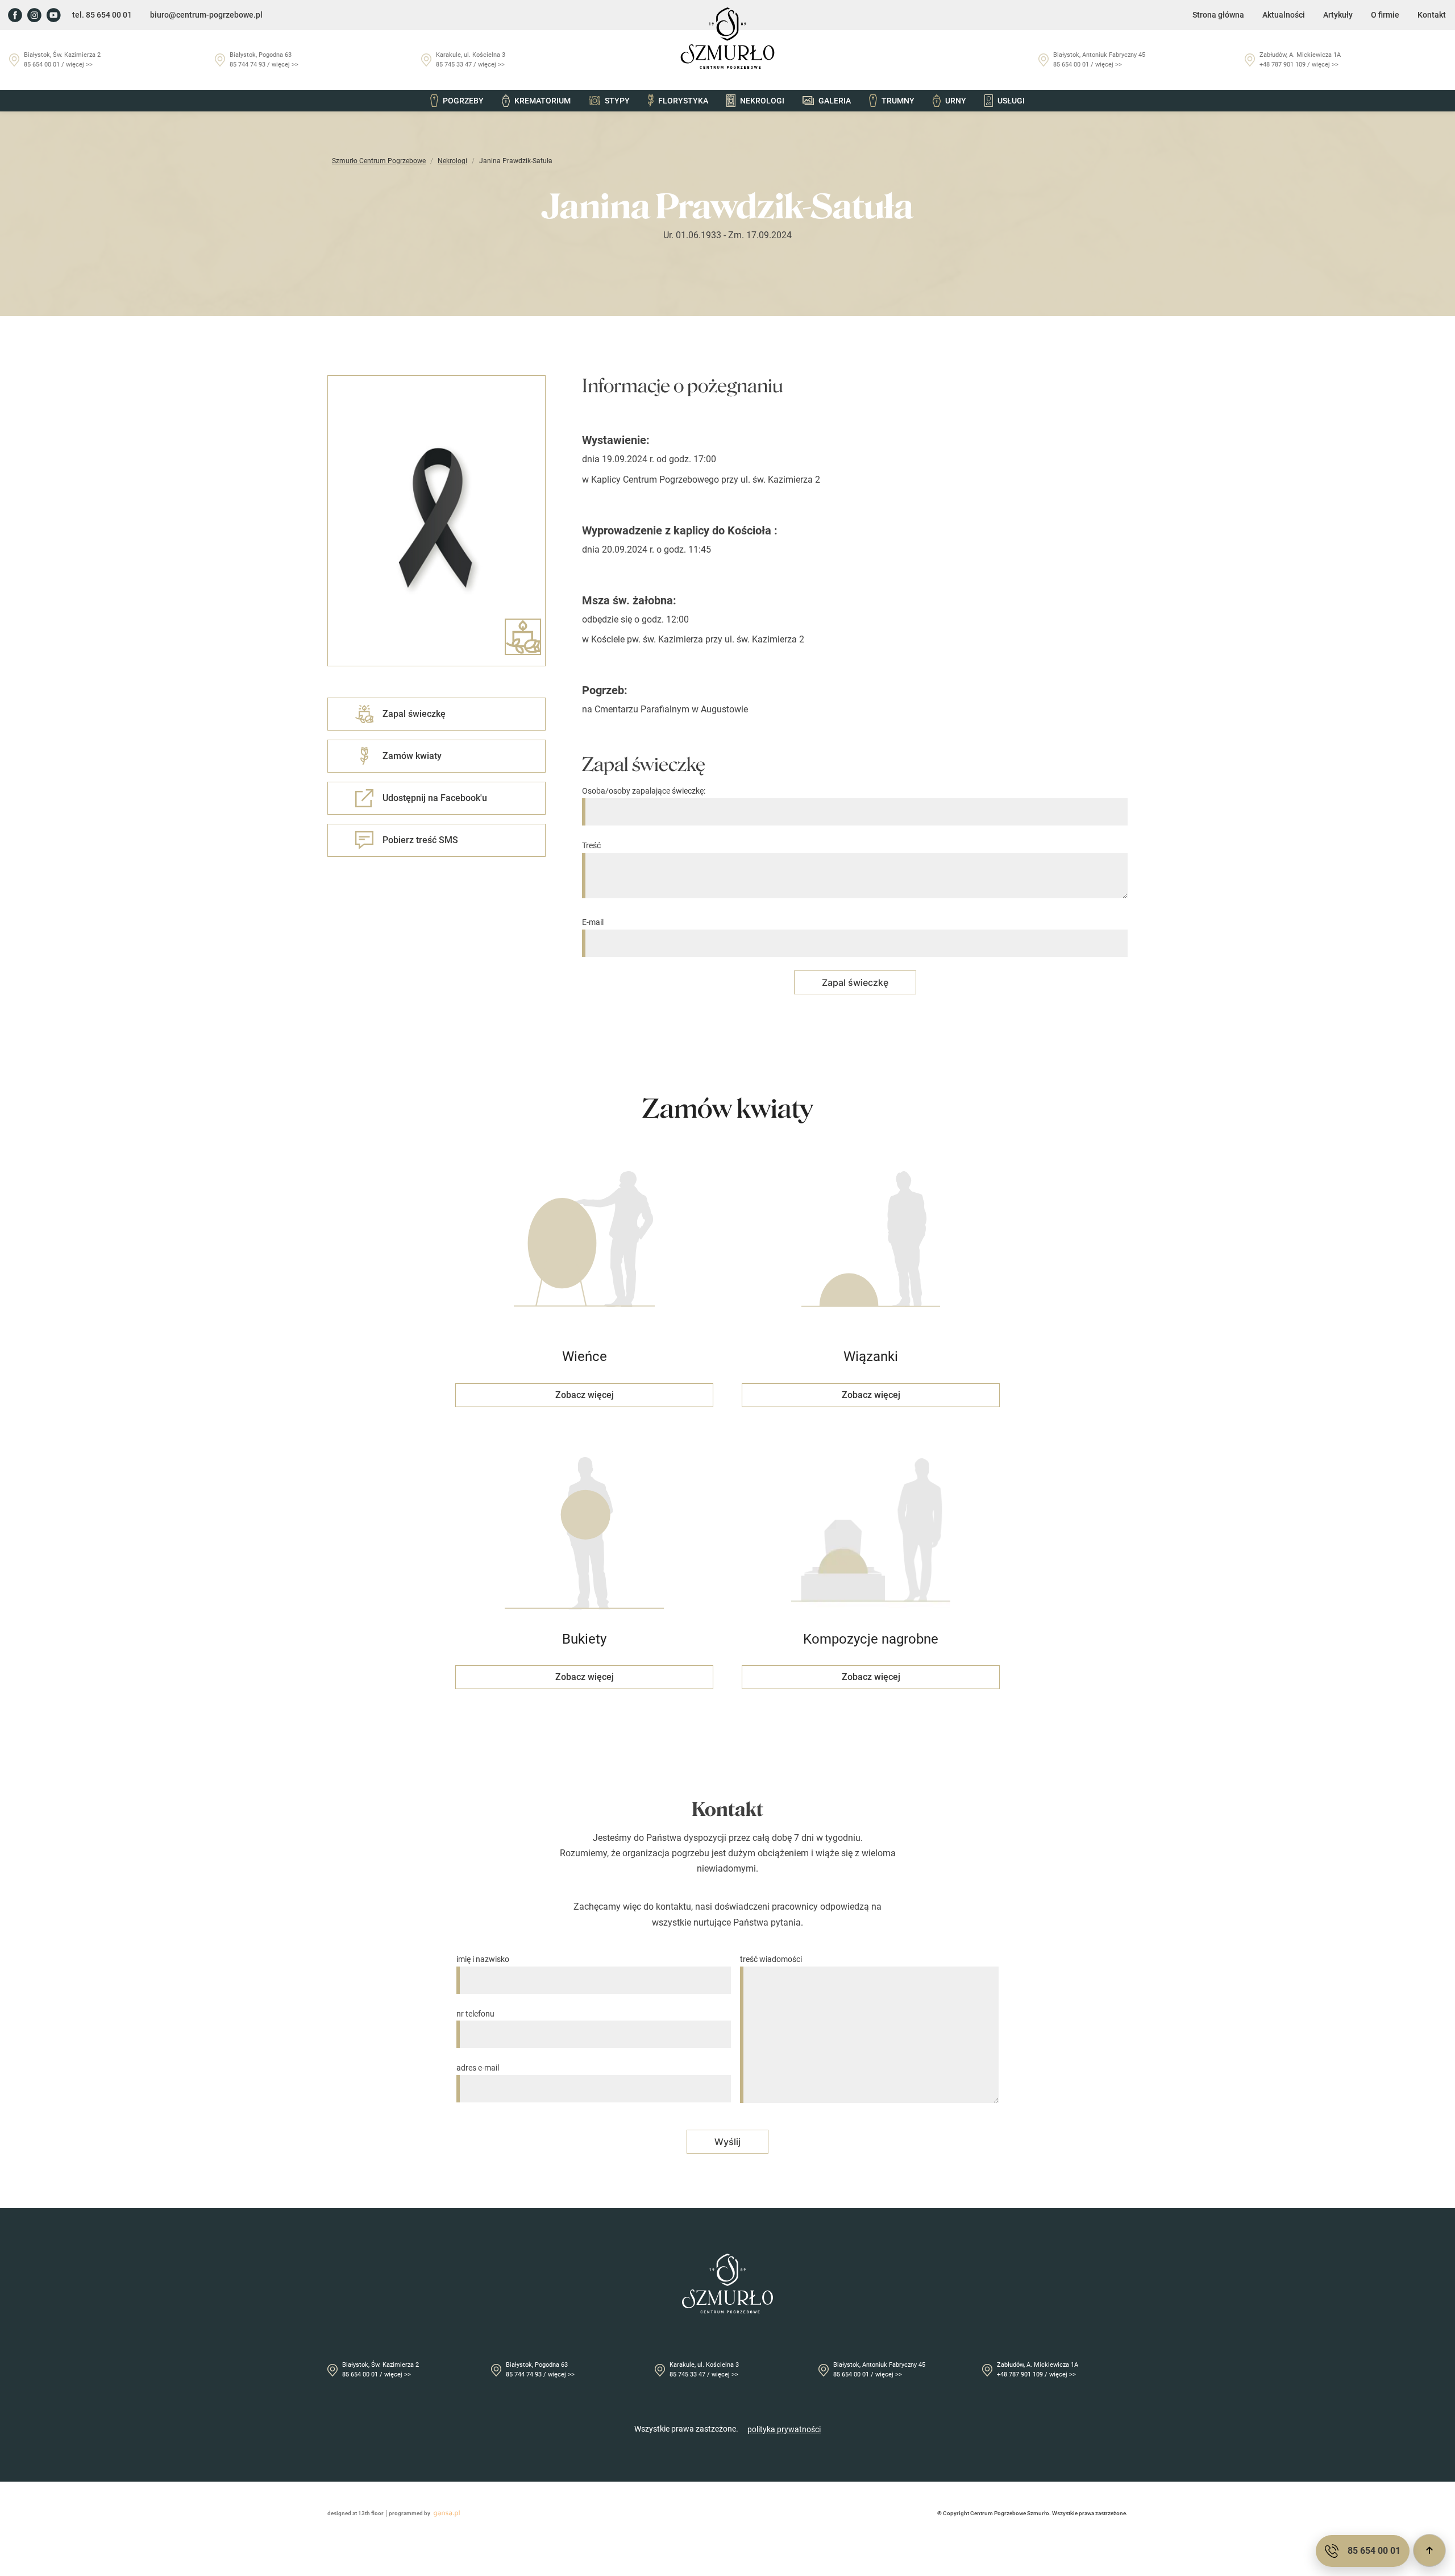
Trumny (898, 101)
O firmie (1385, 15)
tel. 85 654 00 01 (102, 15)
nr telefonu (475, 2014)
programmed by (410, 2513)
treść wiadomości (771, 1959)
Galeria (835, 101)
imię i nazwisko (483, 1959)
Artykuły (1338, 15)
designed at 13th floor (356, 2513)
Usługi (1011, 101)
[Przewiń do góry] (1429, 2550)
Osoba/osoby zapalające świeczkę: (644, 791)
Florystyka (683, 101)
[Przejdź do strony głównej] (727, 38)
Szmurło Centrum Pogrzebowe (379, 161)
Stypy (617, 101)
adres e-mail (478, 2068)
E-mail (593, 922)
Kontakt (1432, 15)
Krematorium (542, 101)
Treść (591, 845)
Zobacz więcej (585, 1395)
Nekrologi (762, 101)
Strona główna (1218, 15)
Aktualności (1284, 15)
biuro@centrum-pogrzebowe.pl (206, 15)
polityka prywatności (784, 2429)
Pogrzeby (463, 101)
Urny (956, 101)
